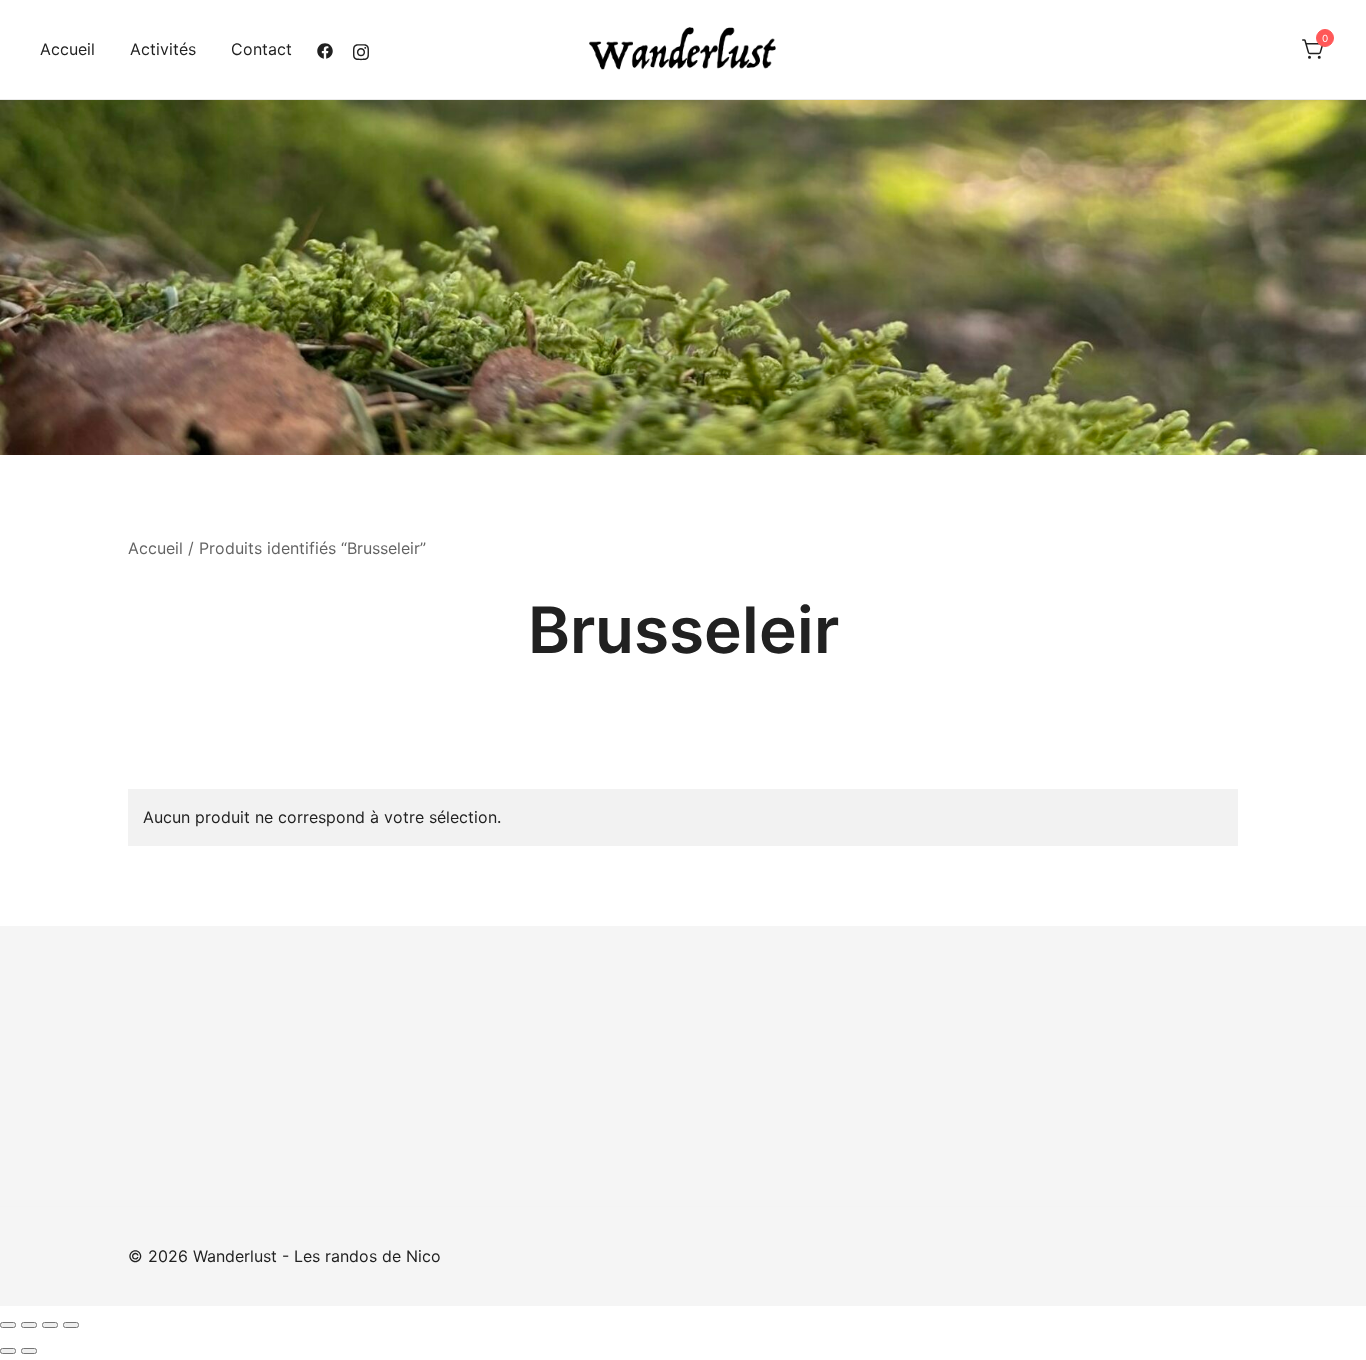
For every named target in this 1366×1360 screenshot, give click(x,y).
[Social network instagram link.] (361, 49)
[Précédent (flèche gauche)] (8, 1351)
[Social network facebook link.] (325, 49)
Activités (163, 49)
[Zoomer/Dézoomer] (8, 1325)
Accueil (67, 49)
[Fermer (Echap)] (71, 1325)
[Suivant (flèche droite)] (29, 1351)
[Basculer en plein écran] (29, 1325)
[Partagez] (50, 1325)
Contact (261, 49)
